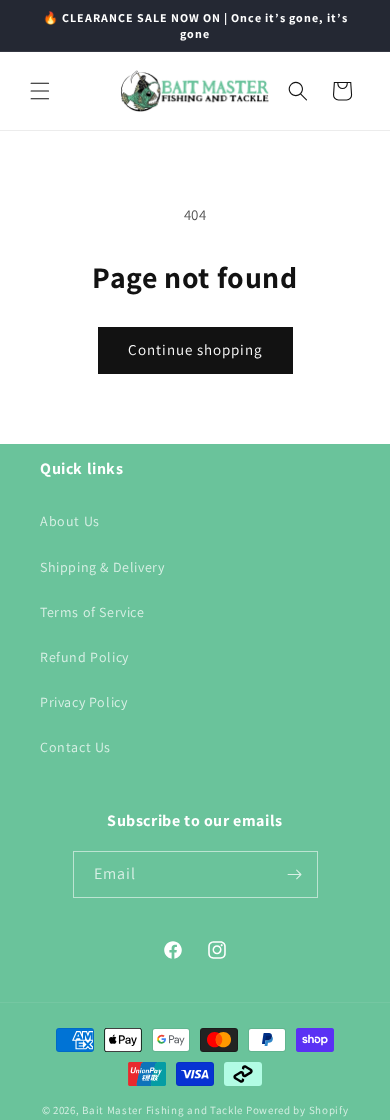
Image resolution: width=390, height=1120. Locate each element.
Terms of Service (92, 612)
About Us (70, 521)
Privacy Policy (83, 702)
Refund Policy (84, 657)
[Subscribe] (295, 874)
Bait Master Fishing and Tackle (162, 1110)
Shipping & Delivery (102, 567)
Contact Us (75, 747)
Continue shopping (195, 349)
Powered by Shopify (297, 1110)
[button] (40, 91)
